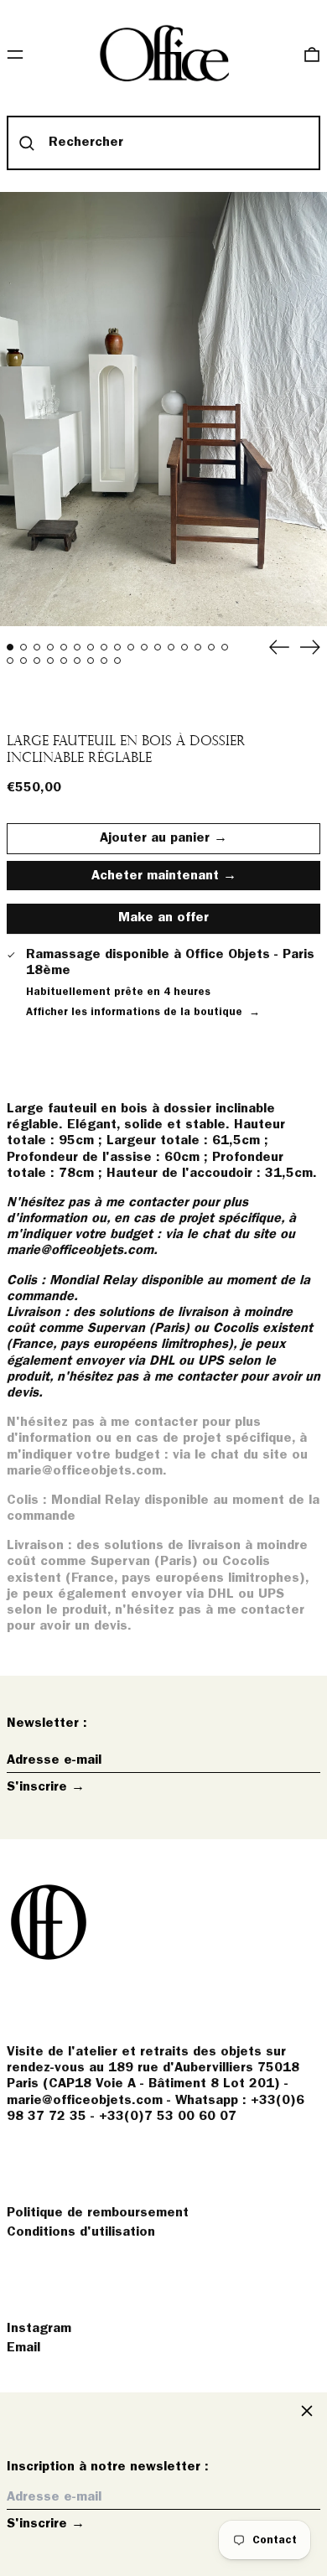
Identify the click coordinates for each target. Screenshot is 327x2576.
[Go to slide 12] (158, 647)
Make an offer (163, 923)
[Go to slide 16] (211, 647)
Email (23, 2348)
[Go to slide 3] (37, 647)
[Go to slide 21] (50, 661)
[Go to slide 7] (91, 647)
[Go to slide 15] (198, 647)
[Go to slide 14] (184, 647)
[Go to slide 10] (131, 647)
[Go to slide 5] (64, 647)
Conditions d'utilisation (81, 2232)
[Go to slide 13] (171, 647)
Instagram (39, 2329)
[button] (312, 54)
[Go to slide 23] (77, 661)
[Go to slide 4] (50, 647)
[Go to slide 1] (10, 647)
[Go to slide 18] (10, 661)
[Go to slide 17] (225, 647)
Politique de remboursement (98, 2213)
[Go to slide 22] (64, 661)
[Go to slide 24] (91, 661)
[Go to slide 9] (117, 647)
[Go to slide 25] (104, 661)
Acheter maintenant (155, 876)
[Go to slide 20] (37, 661)
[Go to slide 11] (144, 647)
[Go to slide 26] (117, 661)
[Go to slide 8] (104, 647)
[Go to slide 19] (23, 661)
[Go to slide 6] (77, 647)
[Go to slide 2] (23, 647)
